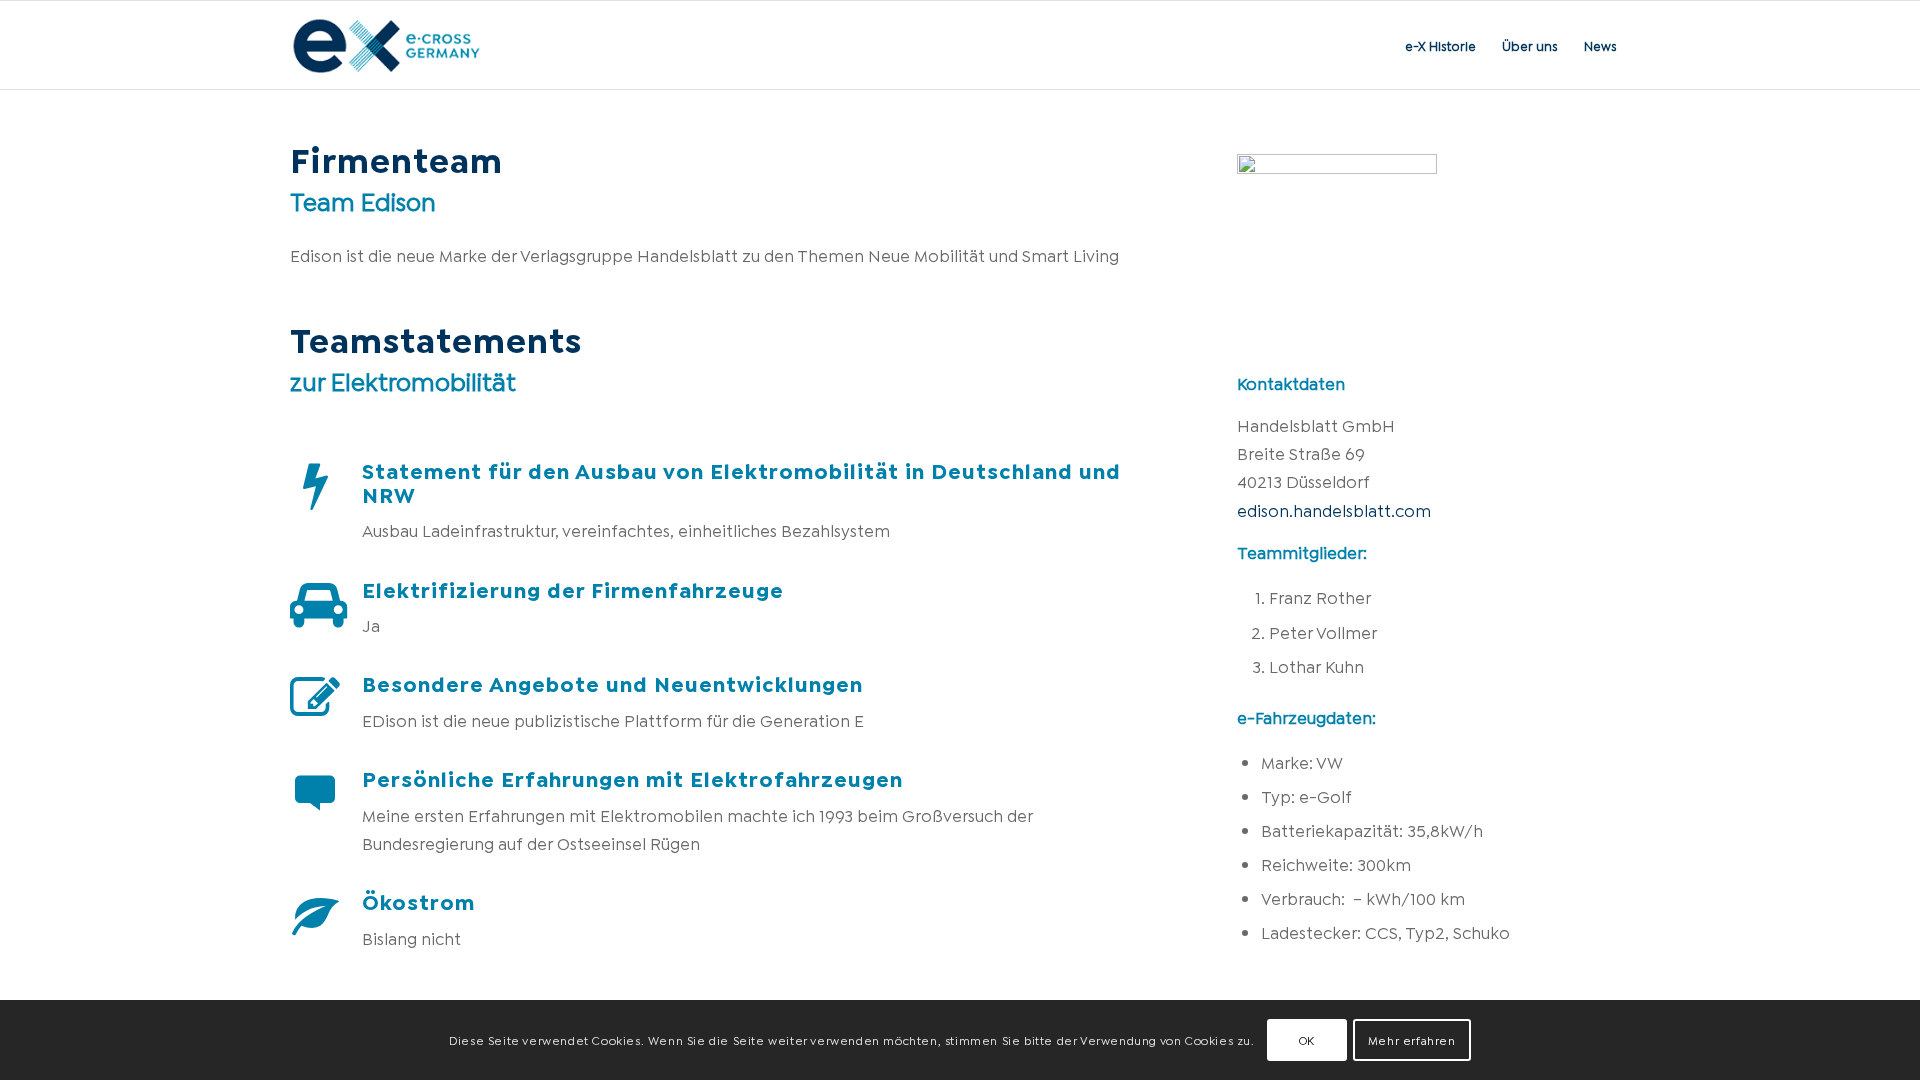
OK (1307, 1039)
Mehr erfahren (1412, 1039)
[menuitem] (1440, 45)
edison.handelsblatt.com (1334, 509)
